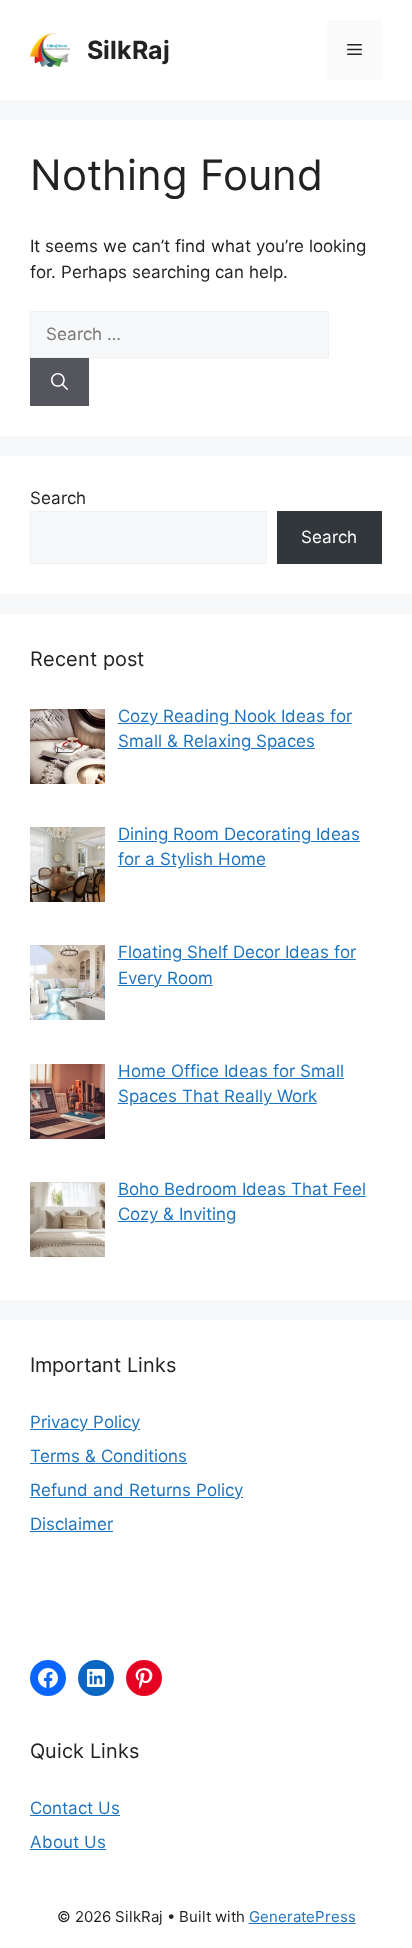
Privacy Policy (85, 1422)
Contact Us (75, 1808)
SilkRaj (128, 50)
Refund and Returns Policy (136, 1490)
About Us (68, 1842)
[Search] (59, 382)
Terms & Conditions (108, 1456)
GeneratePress (302, 1916)
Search (58, 498)
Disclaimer (71, 1524)
